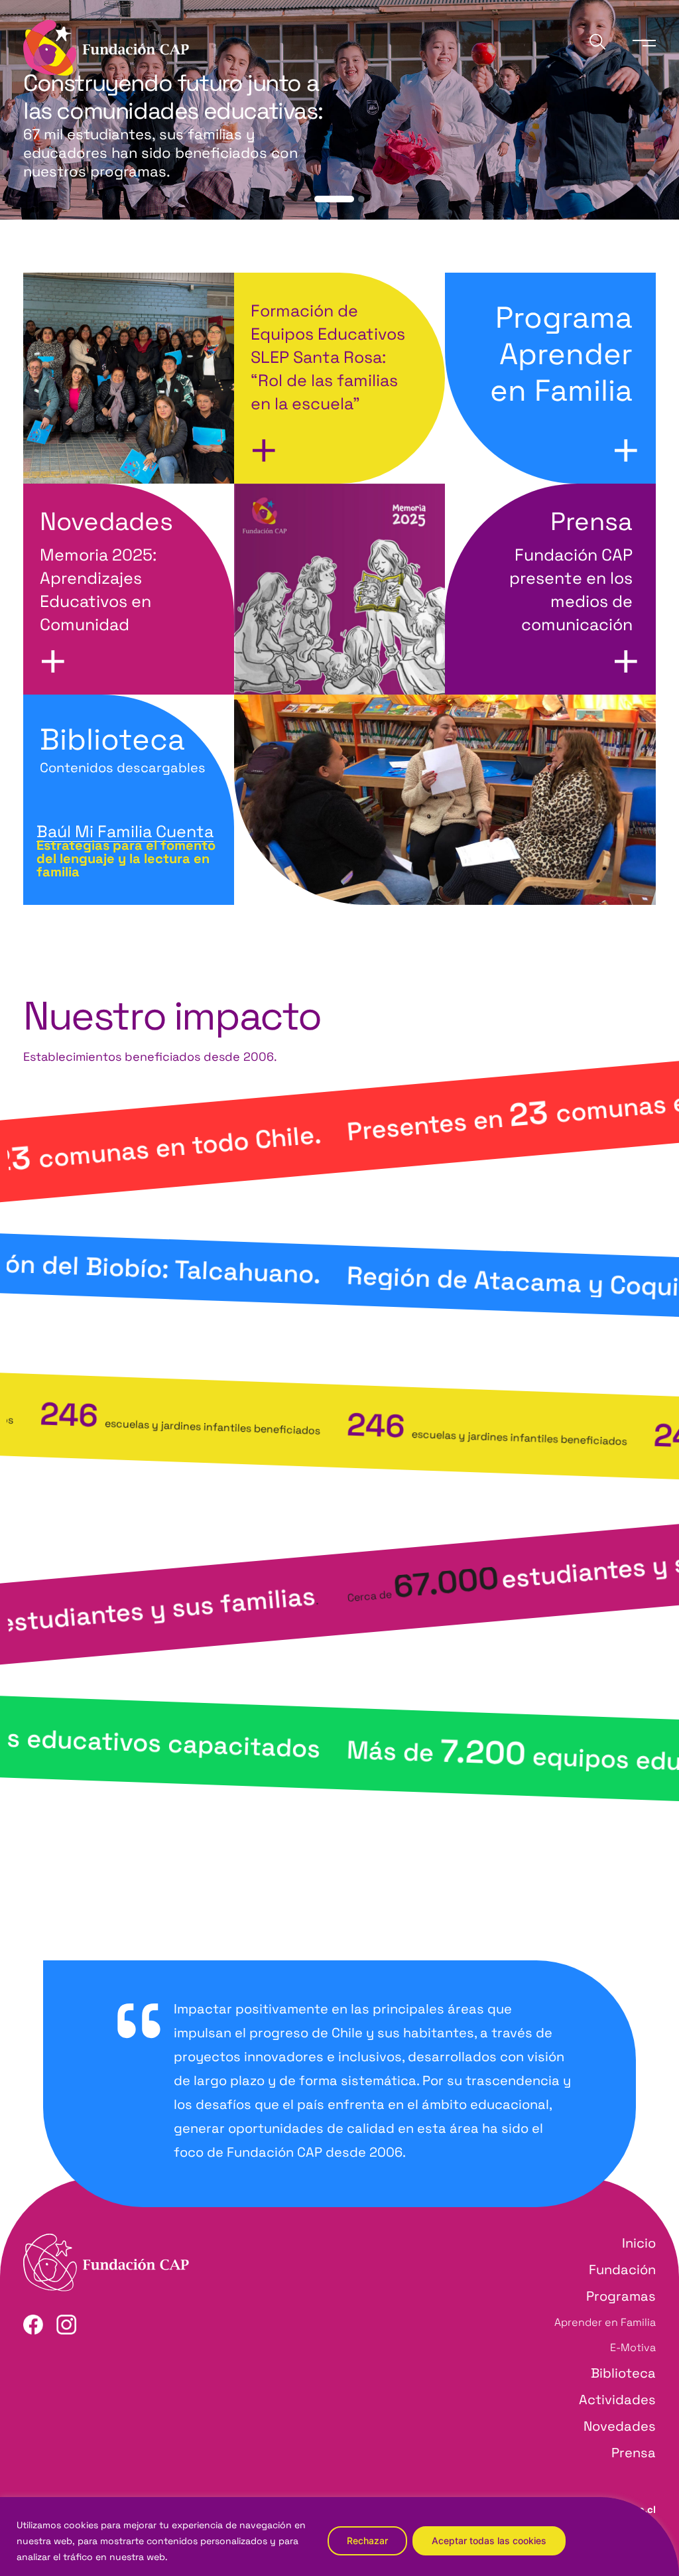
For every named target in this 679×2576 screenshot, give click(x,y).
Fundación (622, 2270)
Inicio (639, 2243)
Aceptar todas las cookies (489, 2541)
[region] (339, 2537)
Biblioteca (123, 748)
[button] (334, 199)
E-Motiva (633, 2347)
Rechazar (367, 2541)
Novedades (620, 2426)
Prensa (634, 2453)
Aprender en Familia (605, 2322)
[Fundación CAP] (106, 47)
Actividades (617, 2400)
